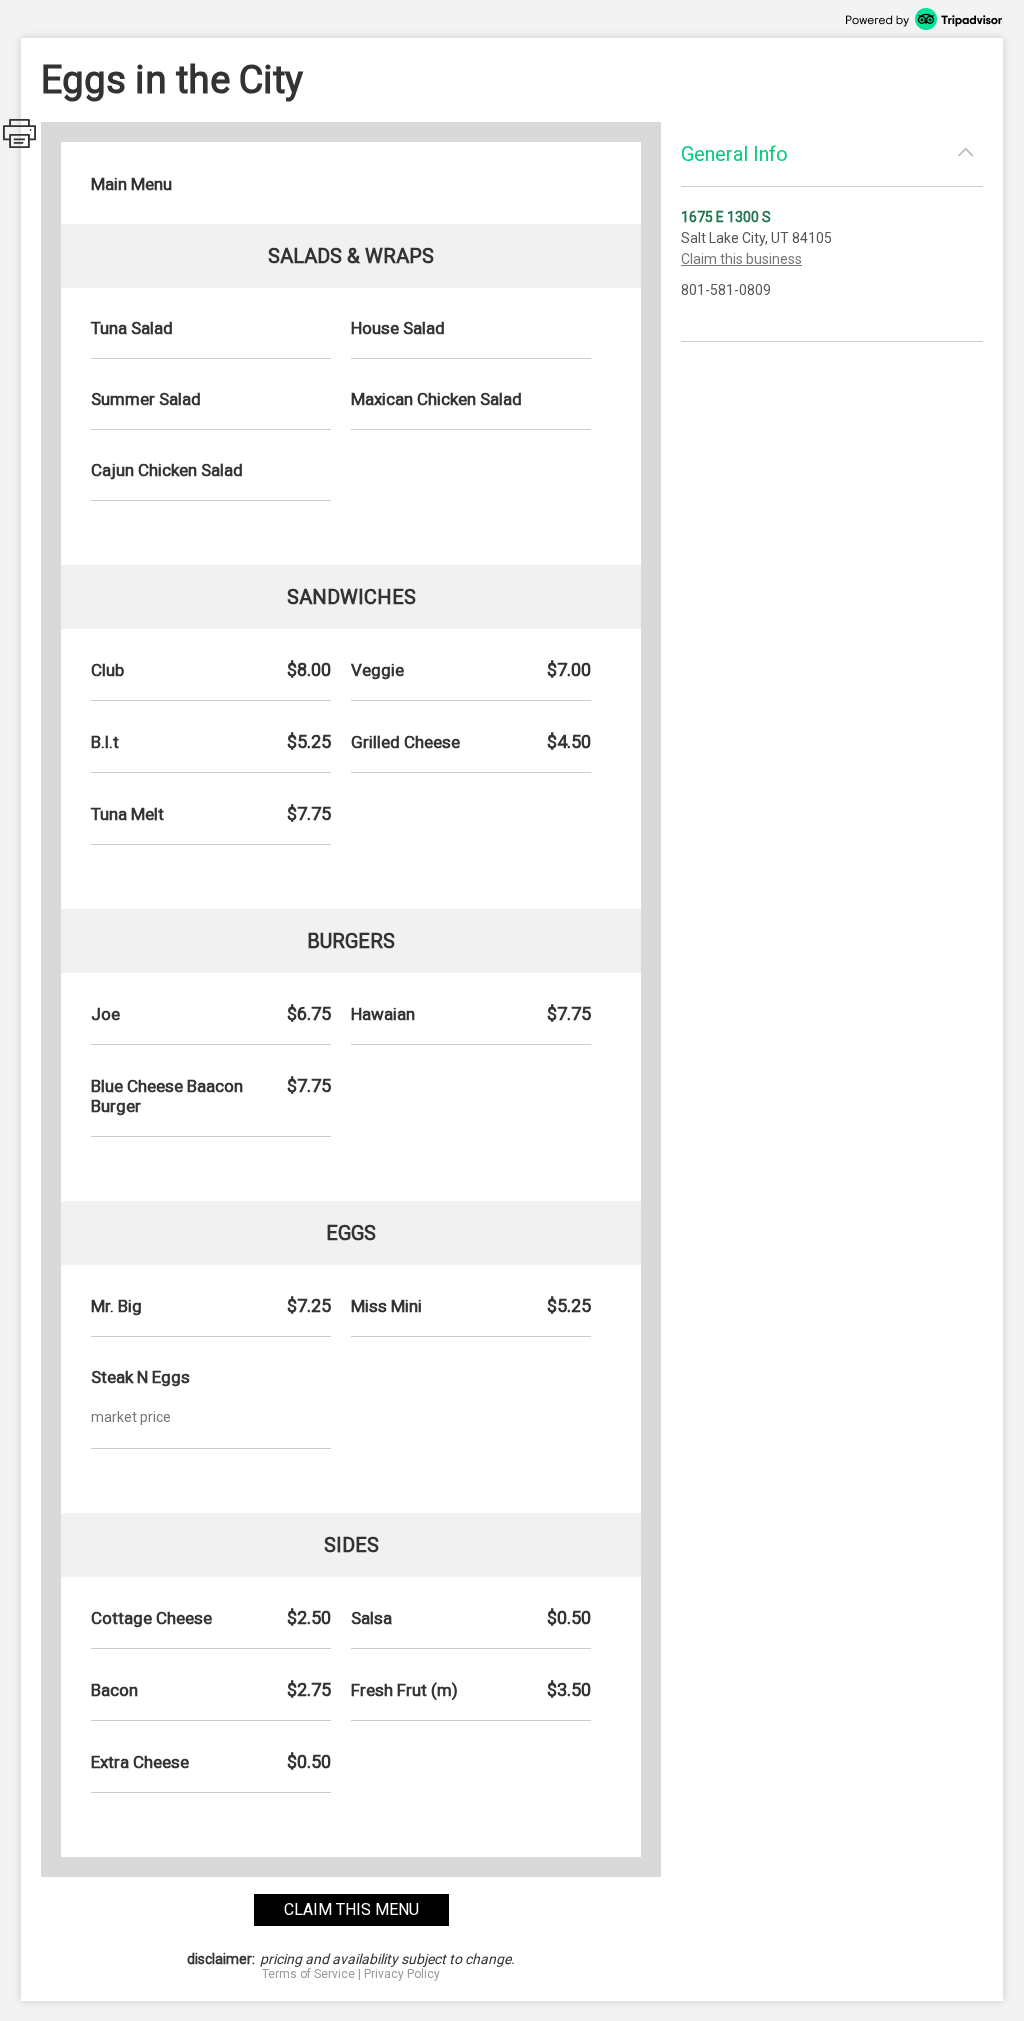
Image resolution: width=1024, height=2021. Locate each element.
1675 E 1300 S (726, 217)
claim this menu (351, 1909)
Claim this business (741, 259)
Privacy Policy (402, 1974)
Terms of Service (308, 1974)
